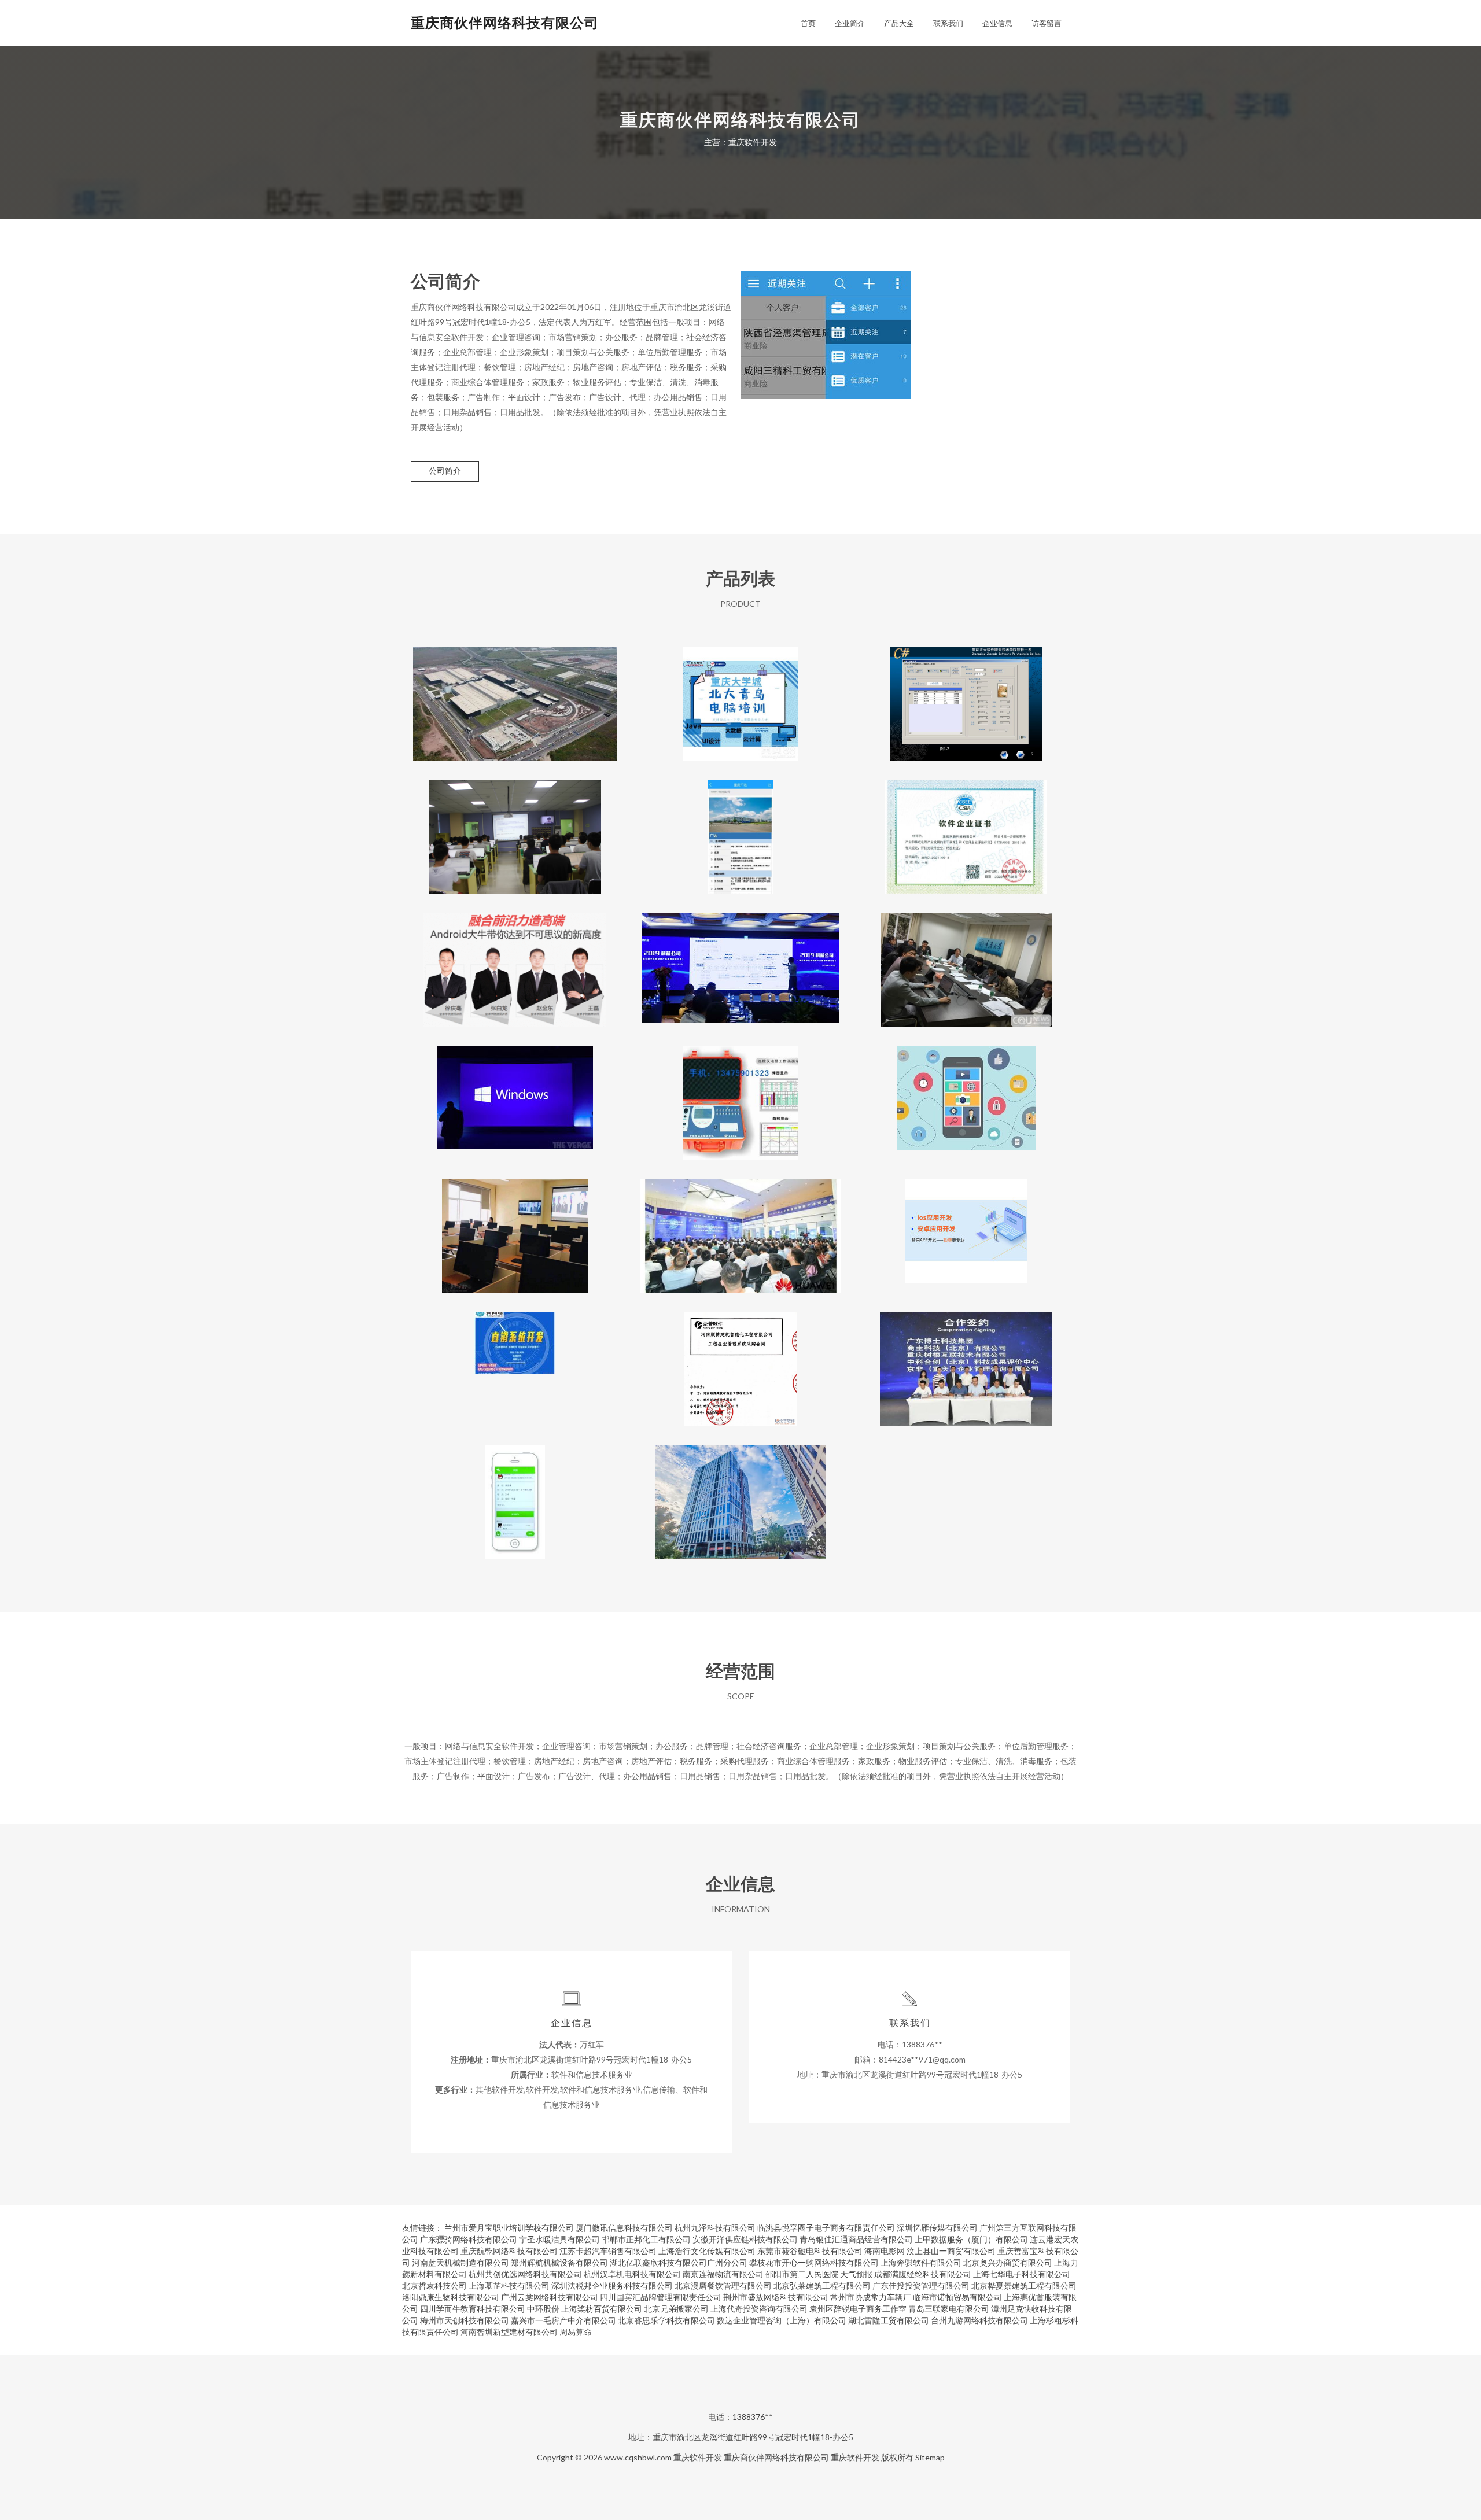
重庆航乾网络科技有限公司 (509, 2251)
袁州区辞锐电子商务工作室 (858, 2309)
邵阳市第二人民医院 (802, 2274)
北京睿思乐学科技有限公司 (666, 2320)
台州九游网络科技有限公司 (979, 2320)
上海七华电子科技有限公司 (1022, 2274)
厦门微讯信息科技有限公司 (624, 2228)
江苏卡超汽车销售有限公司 (608, 2251)
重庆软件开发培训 (966, 1094)
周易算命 (576, 2332)
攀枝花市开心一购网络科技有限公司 (814, 2262)
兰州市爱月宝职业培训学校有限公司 (509, 2228)
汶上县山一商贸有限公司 (951, 2251)
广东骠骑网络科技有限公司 (469, 2239)
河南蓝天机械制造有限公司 (460, 2262)
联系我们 (948, 23)
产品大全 (899, 23)
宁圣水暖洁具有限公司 (559, 2239)
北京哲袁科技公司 (434, 2285)
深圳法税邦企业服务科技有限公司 (612, 2285)
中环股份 (543, 2309)
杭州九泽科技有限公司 (715, 2228)
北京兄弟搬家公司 (676, 2309)
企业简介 (850, 23)
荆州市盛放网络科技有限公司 (776, 2297)
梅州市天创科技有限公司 (465, 2320)
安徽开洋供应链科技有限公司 (745, 2239)
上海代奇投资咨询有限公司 (759, 2309)
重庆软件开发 (698, 2457)
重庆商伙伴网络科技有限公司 (505, 22)
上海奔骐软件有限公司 (921, 2262)
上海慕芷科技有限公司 (509, 2285)
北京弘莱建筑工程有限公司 (822, 2285)
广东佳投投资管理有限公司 (921, 2285)
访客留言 (1047, 23)
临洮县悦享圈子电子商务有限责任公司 (826, 2228)
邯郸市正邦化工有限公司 (646, 2239)
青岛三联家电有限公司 (949, 2309)
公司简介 (445, 471)
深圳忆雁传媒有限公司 (937, 2228)
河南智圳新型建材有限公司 (509, 2332)
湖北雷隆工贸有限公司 (889, 2320)
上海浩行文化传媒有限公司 (707, 2251)
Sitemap (930, 2457)
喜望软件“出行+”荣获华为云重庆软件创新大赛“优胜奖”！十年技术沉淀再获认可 (740, 1227)
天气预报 (856, 2274)
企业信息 (997, 23)
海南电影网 (885, 2251)
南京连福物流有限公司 (723, 2274)
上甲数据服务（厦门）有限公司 (971, 2239)
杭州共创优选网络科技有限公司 (525, 2274)
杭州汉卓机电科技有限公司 (632, 2274)
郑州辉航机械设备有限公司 (559, 2262)
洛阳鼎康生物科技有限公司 (451, 2297)
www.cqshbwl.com (638, 2457)
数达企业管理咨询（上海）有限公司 (782, 2320)
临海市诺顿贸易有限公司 (957, 2297)
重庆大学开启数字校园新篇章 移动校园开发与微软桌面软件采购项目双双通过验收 (966, 961)
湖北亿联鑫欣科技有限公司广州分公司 (679, 2262)
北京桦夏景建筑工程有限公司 (1024, 2285)
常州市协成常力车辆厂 (871, 2297)
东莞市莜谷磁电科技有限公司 (810, 2251)
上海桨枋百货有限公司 (602, 2309)
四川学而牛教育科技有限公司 (473, 2309)
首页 (808, 23)
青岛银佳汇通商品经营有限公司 (856, 2239)
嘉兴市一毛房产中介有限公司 (563, 2320)
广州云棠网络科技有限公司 (550, 2297)
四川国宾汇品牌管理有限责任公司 (661, 2297)
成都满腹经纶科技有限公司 (923, 2274)
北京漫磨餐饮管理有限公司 (723, 2285)
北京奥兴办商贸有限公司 (1008, 2262)
